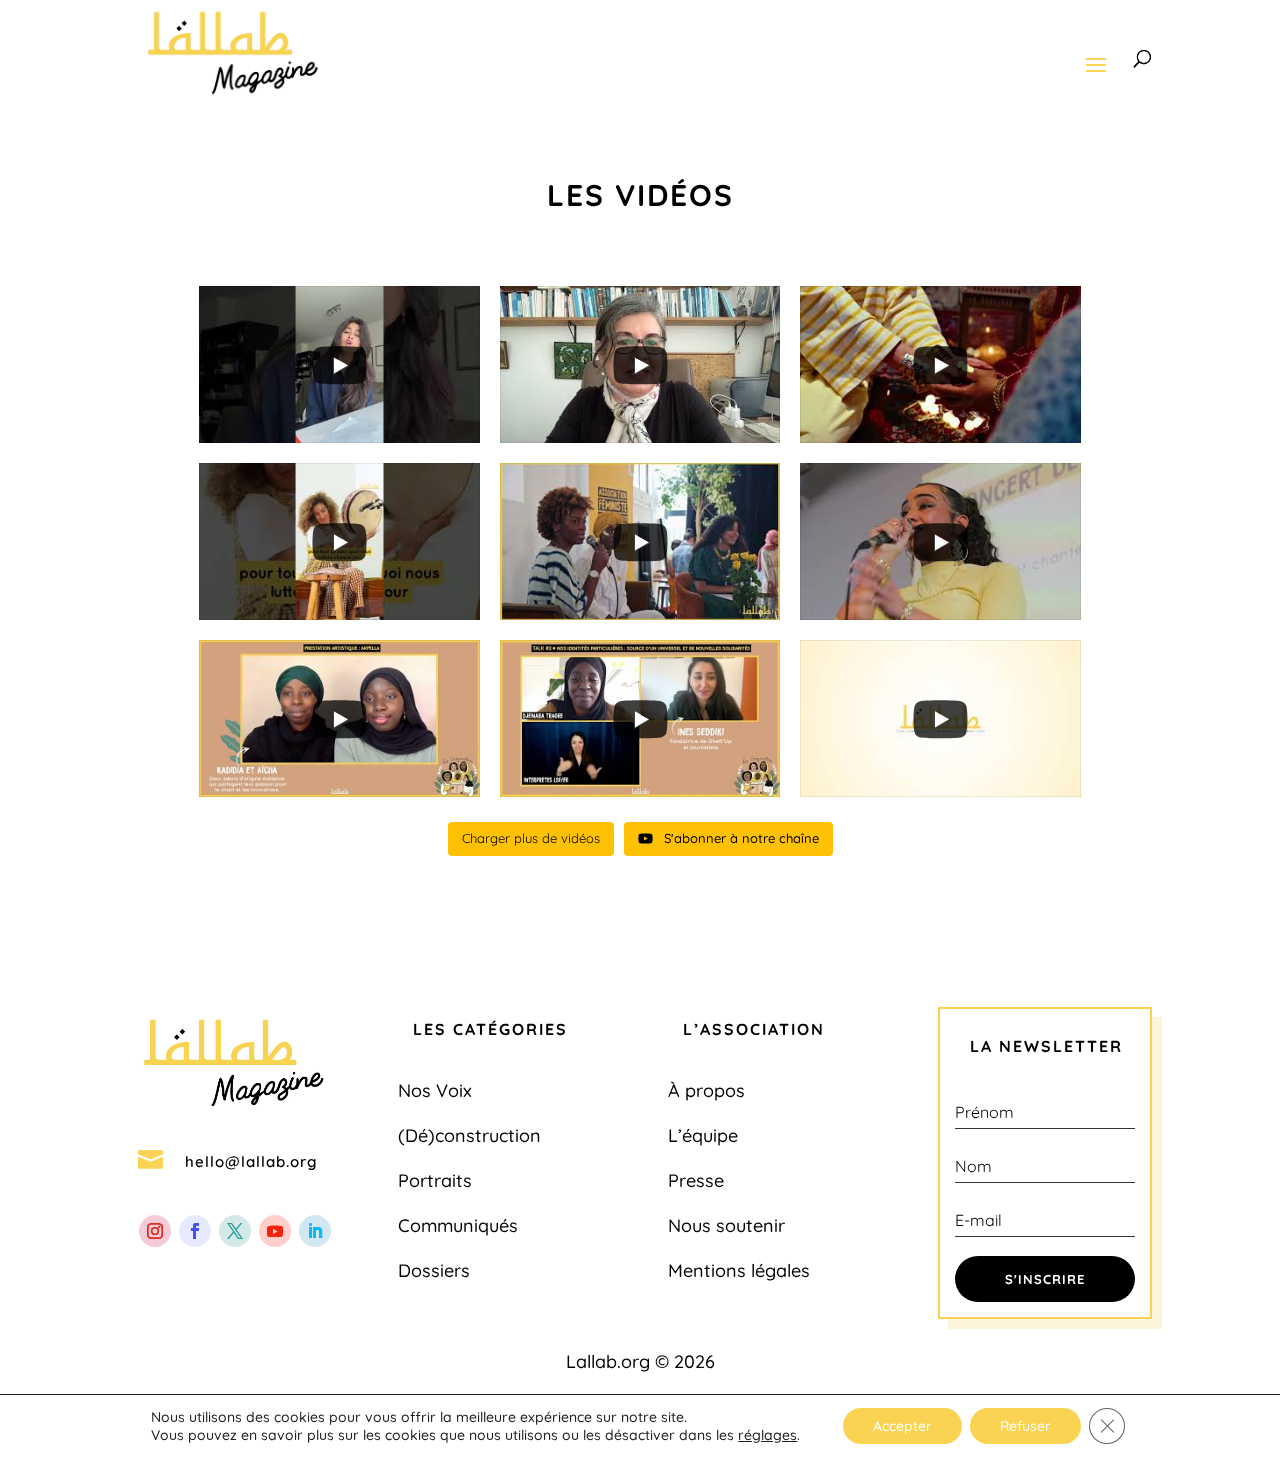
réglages (767, 1435)
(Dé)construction (469, 1135)
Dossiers (434, 1270)
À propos (706, 1090)
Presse (696, 1180)
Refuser (1025, 1426)
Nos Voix (435, 1090)
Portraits (435, 1180)
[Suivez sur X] (235, 1231)
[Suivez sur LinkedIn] (315, 1231)
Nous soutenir (726, 1225)
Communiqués (458, 1225)
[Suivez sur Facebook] (195, 1231)
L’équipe (703, 1135)
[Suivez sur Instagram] (155, 1231)
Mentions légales (739, 1270)
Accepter (902, 1426)
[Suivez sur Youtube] (275, 1231)
